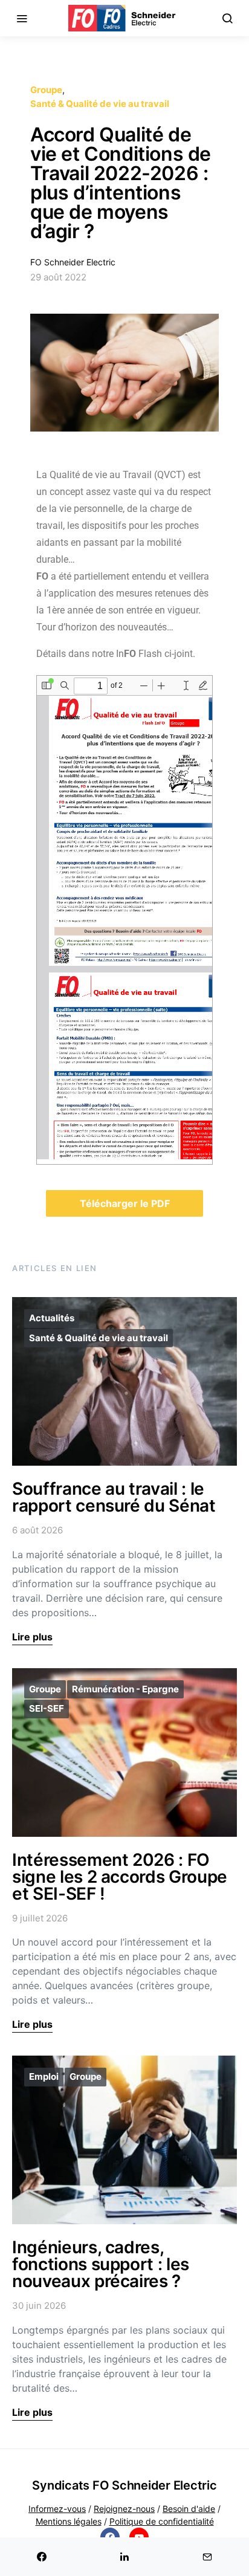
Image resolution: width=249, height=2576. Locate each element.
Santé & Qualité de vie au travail (100, 104)
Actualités (52, 1318)
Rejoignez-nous (124, 2509)
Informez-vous (57, 2509)
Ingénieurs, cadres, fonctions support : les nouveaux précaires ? (101, 2264)
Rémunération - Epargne (125, 1689)
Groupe (46, 90)
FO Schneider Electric (73, 262)
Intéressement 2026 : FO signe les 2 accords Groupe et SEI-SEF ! (120, 1877)
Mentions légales (69, 2521)
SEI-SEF (47, 1708)
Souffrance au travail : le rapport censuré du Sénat (114, 1497)
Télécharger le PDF (125, 1203)
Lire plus (32, 1637)
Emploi (44, 2076)
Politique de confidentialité (162, 2521)
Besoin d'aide (189, 2509)
